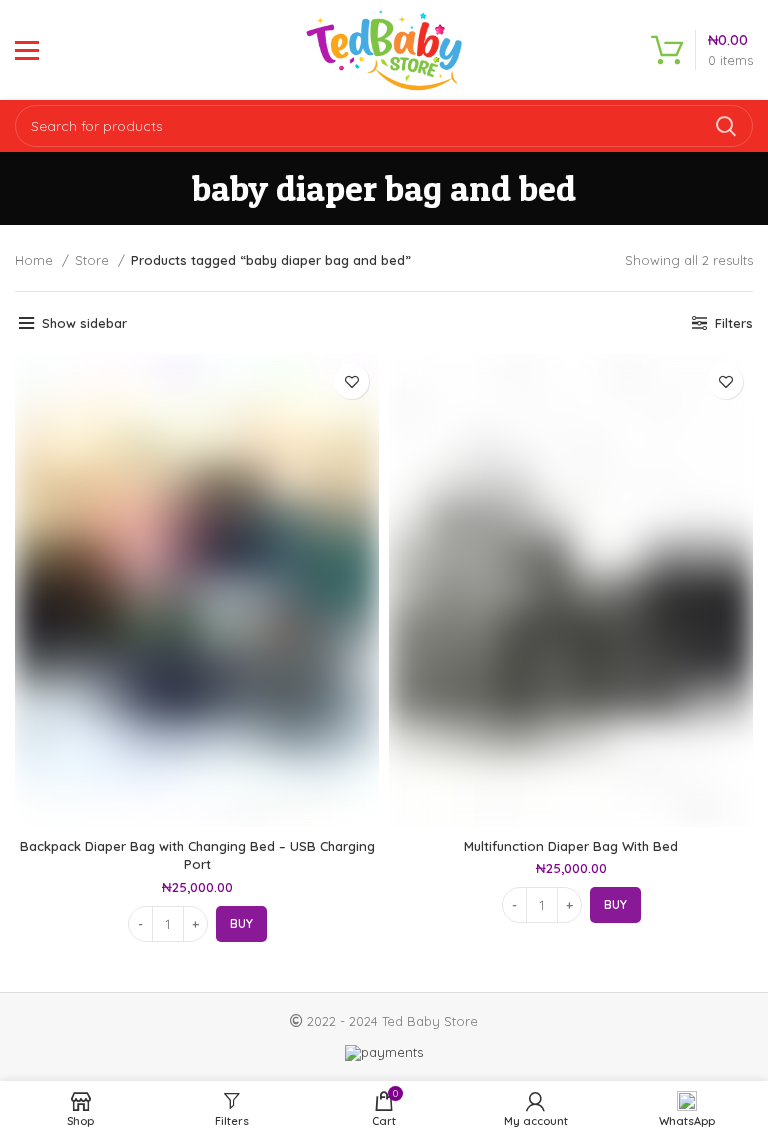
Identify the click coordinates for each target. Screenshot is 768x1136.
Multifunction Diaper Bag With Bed (571, 846)
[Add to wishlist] (351, 381)
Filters (734, 323)
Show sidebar (84, 323)
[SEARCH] (726, 126)
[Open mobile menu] (27, 50)
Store (94, 260)
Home (36, 260)
